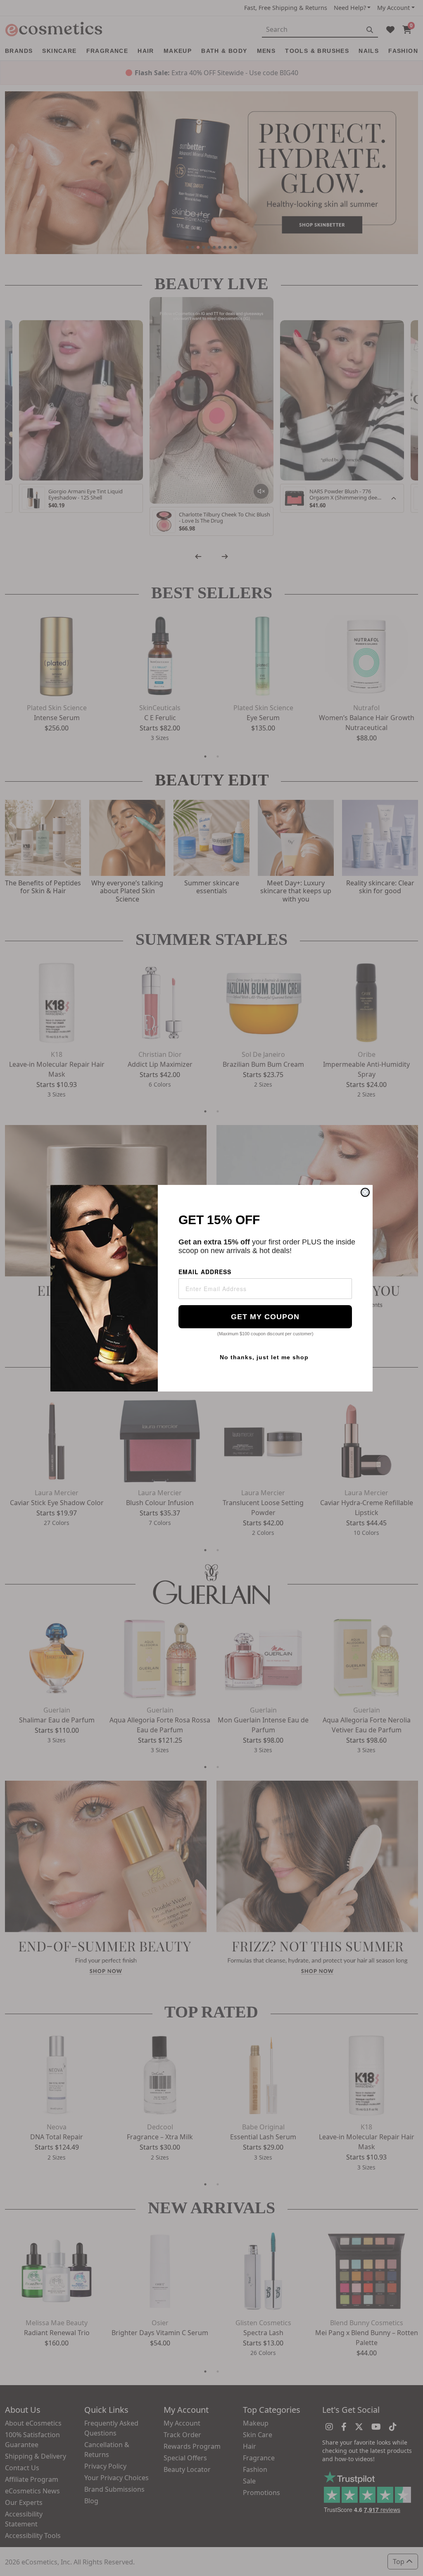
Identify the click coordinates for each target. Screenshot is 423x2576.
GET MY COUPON (265, 1317)
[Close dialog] (365, 1192)
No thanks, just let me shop (264, 1357)
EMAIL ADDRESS (205, 1272)
